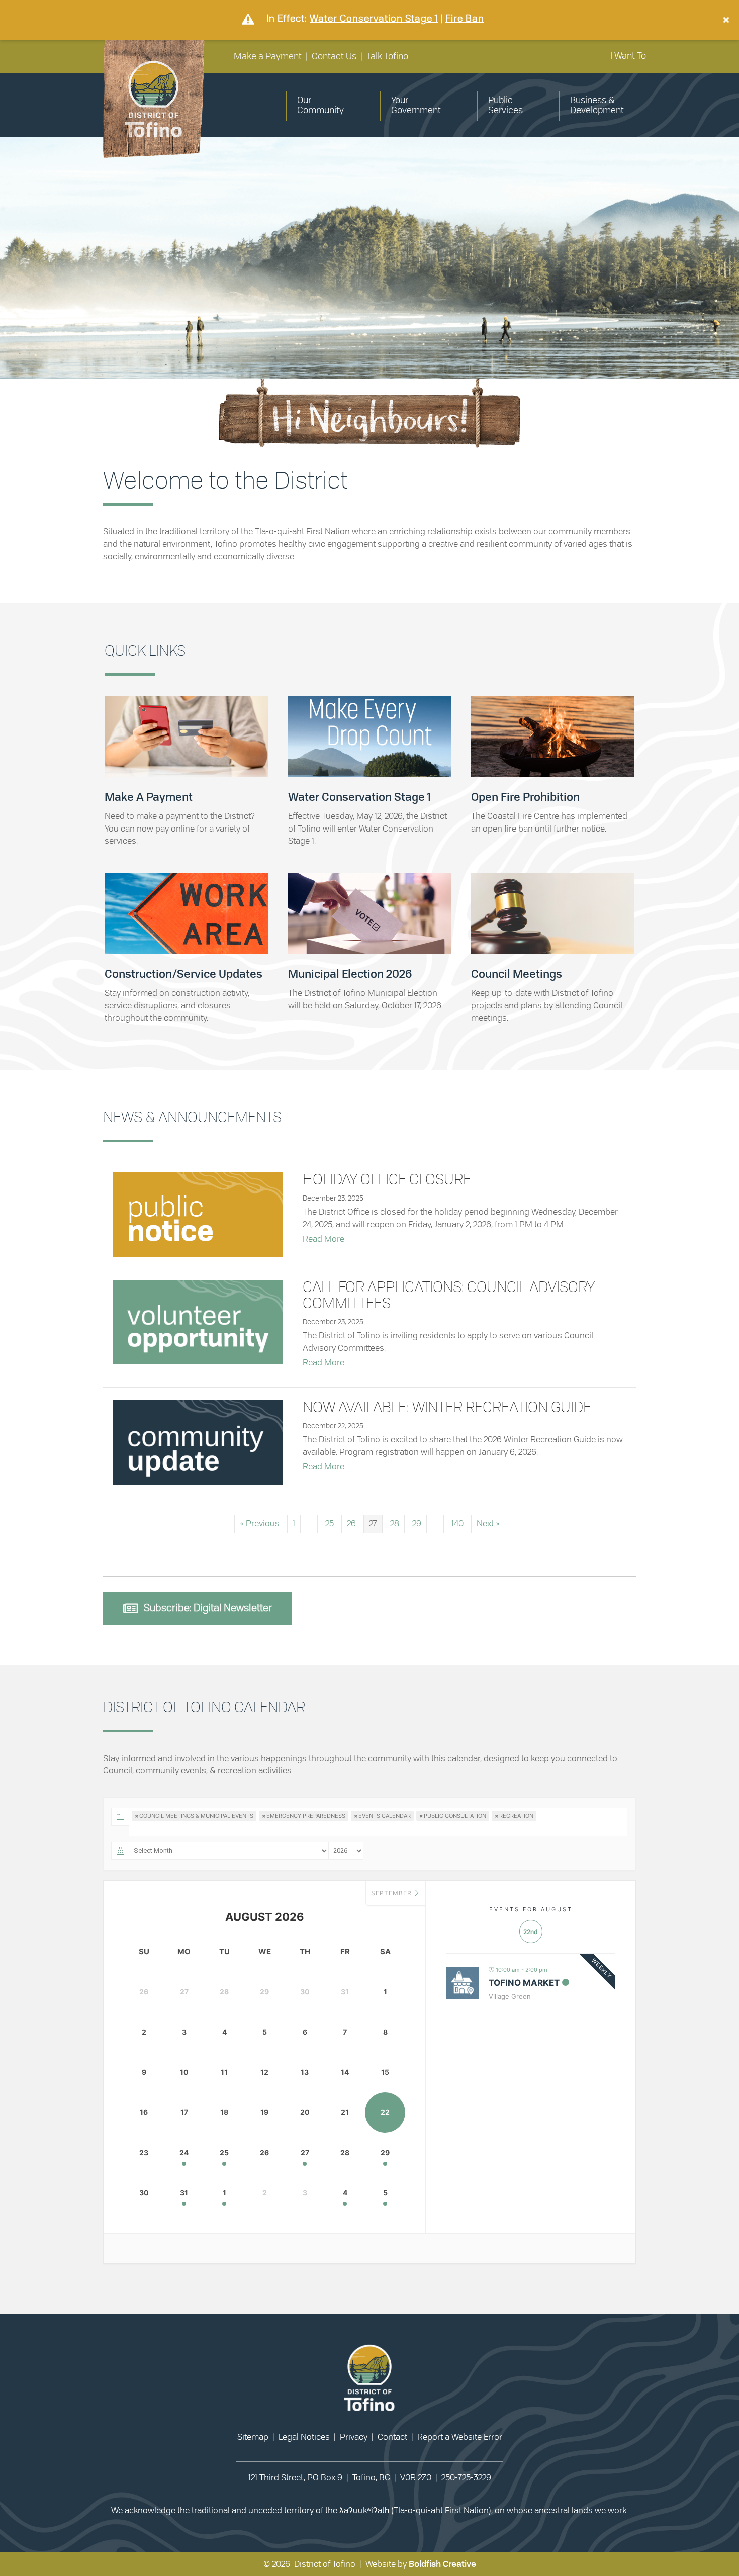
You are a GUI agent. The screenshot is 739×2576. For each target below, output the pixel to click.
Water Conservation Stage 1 (374, 18)
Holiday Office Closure (387, 1180)
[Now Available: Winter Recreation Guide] (198, 1441)
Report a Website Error (460, 2437)
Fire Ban (465, 18)
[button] (727, 20)
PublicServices (505, 106)
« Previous (260, 1524)
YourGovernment (416, 106)
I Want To (628, 56)
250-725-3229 (466, 2478)
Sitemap (253, 2437)
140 (457, 1524)
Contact (392, 2437)
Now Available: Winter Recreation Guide (447, 1408)
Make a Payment (268, 57)
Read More (324, 1239)
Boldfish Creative (442, 2564)
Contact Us (334, 57)
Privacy (354, 2437)
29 (417, 1524)
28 (395, 1524)
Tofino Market (524, 1983)
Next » (488, 1524)
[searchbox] (168, 1835)
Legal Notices (304, 2437)
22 (385, 2112)
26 (351, 1524)
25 (330, 1524)
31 (184, 2193)
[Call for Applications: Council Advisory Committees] (198, 1320)
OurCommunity (320, 106)
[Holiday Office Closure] (198, 1213)
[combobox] (369, 1816)
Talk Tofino (387, 57)
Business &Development (597, 106)
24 (184, 2152)
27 (305, 2152)
